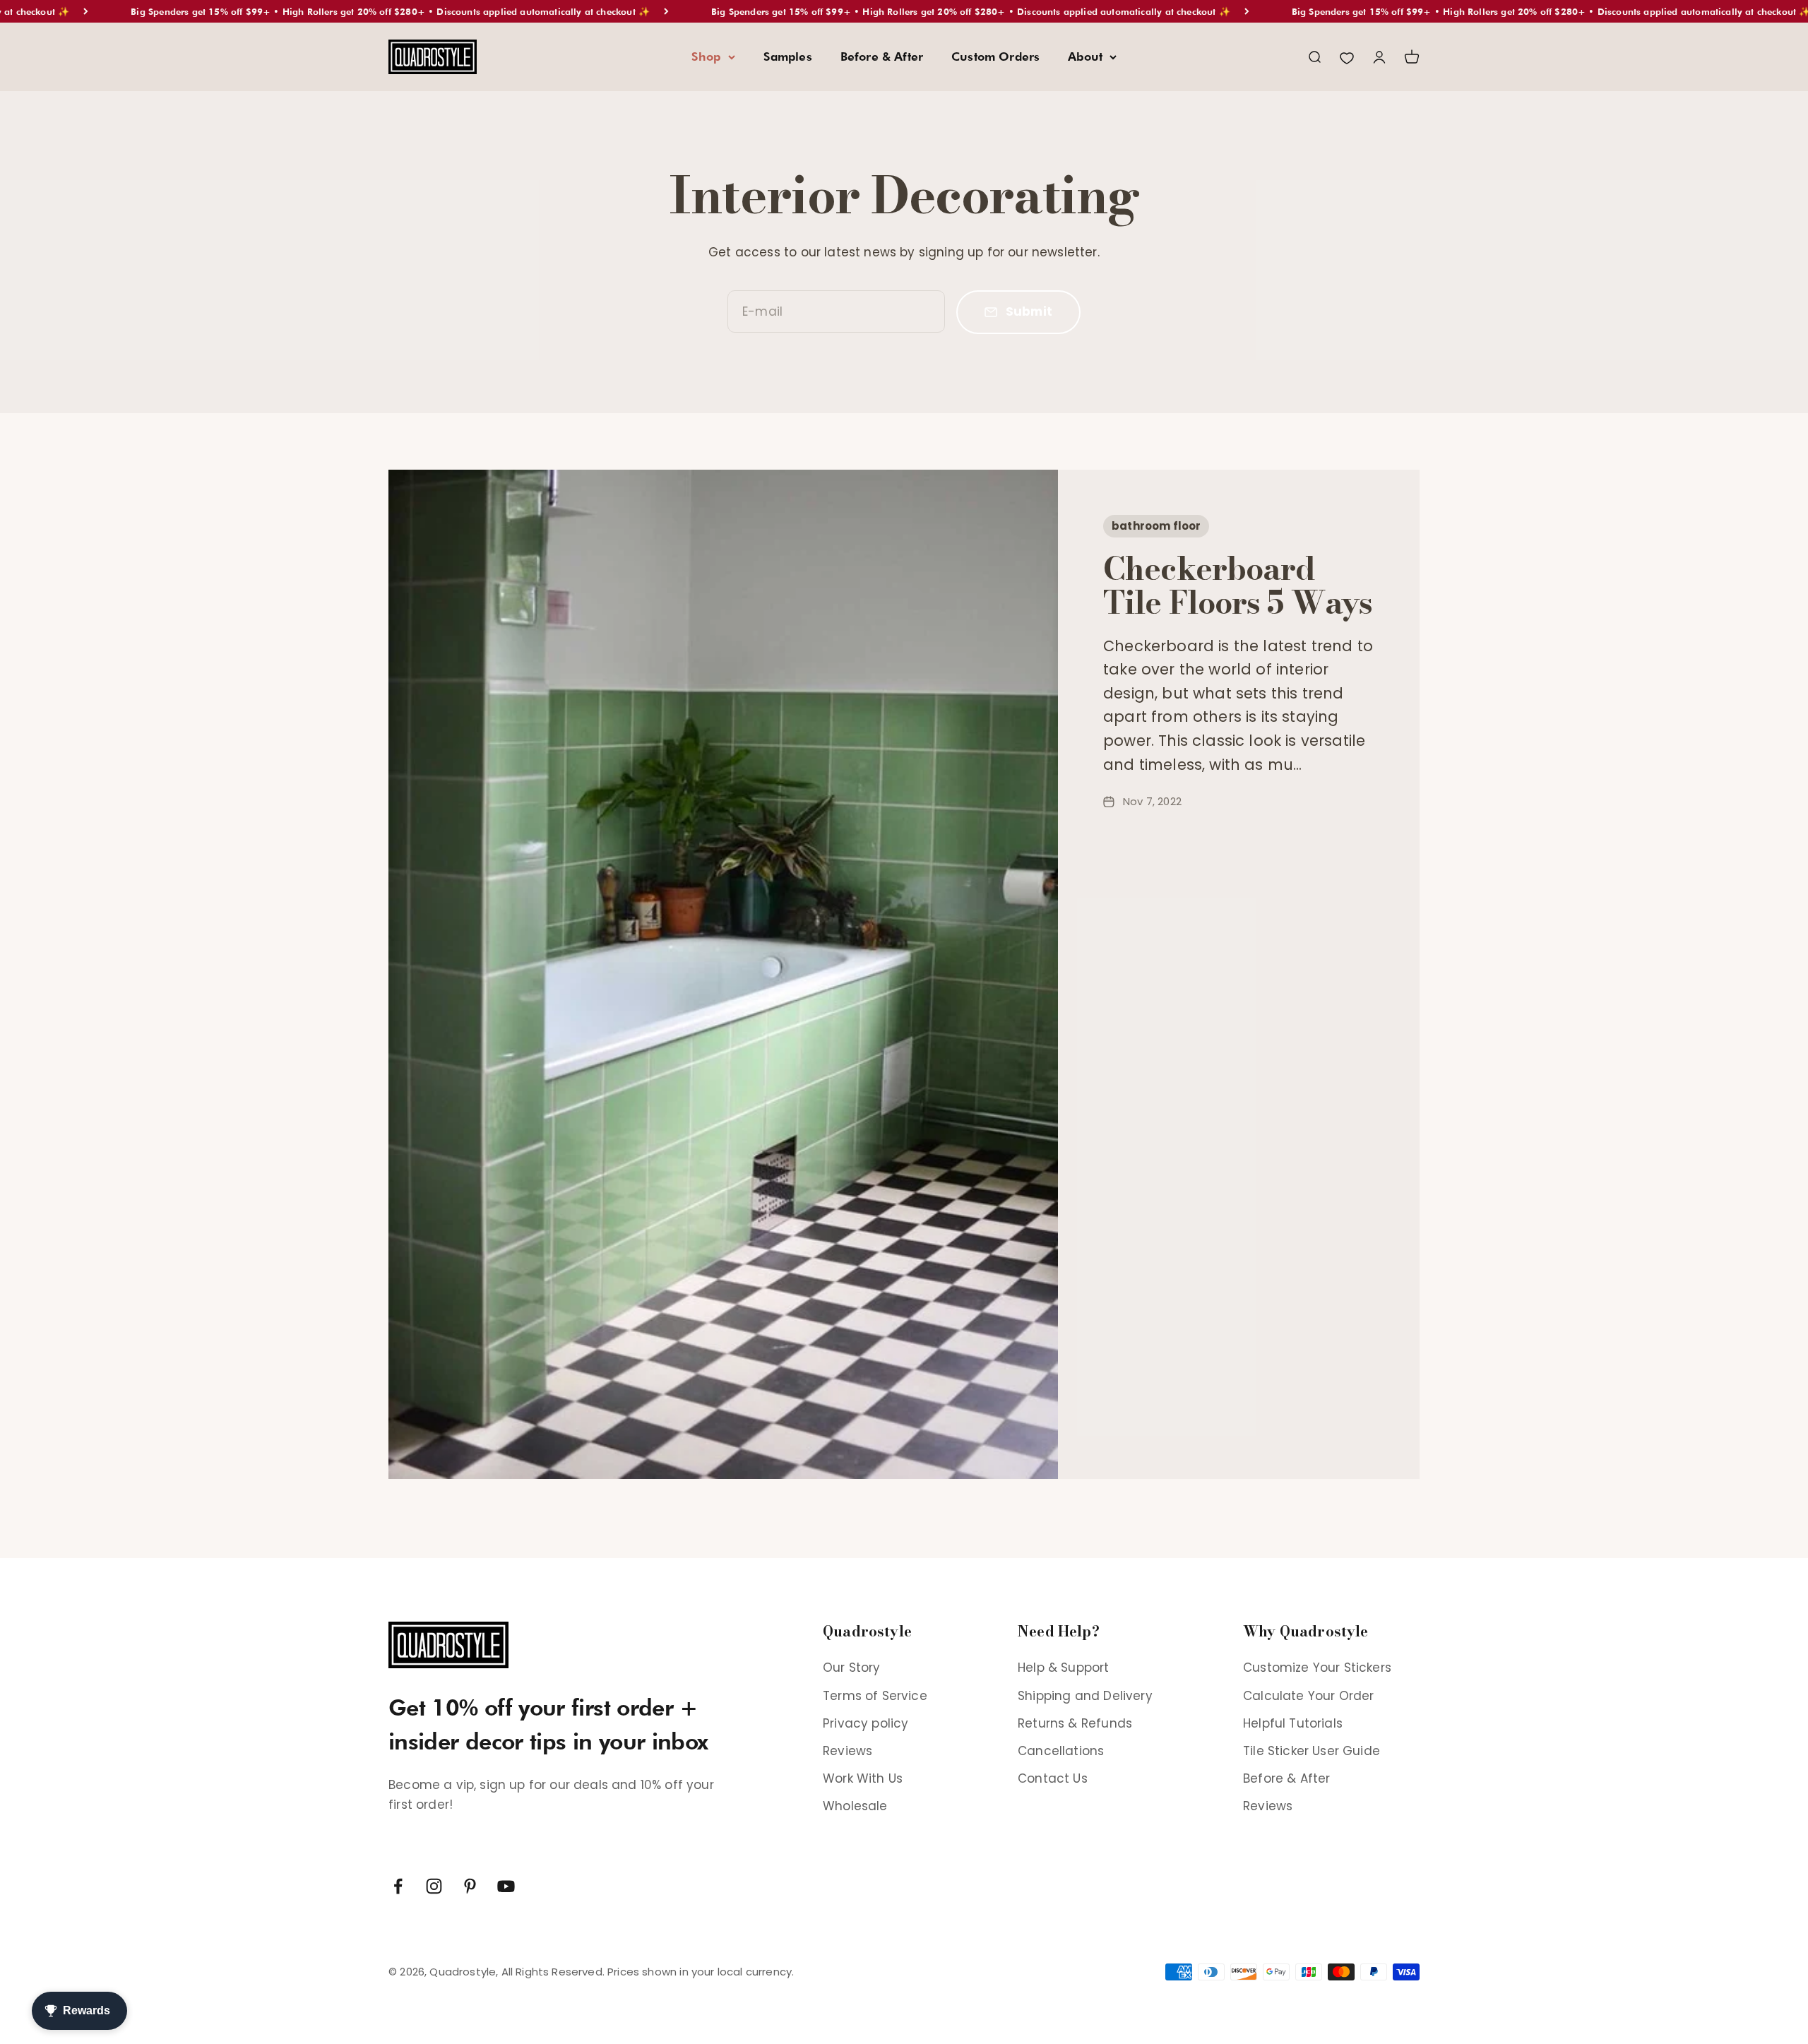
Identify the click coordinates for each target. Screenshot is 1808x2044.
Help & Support (1063, 1668)
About (1085, 57)
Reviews (847, 1751)
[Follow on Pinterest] (470, 1886)
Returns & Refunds (1075, 1723)
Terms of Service (875, 1696)
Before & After (882, 57)
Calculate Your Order (1308, 1696)
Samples (788, 57)
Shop (706, 57)
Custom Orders (995, 57)
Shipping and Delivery (1085, 1696)
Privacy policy (866, 1723)
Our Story (852, 1668)
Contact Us (1053, 1778)
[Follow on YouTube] (506, 1886)
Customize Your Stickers (1317, 1668)
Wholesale (855, 1806)
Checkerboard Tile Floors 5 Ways (1238, 586)
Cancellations (1061, 1751)
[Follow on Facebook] (398, 1886)
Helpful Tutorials (1293, 1723)
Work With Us (863, 1778)
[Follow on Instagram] (434, 1886)
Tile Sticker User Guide (1312, 1751)
